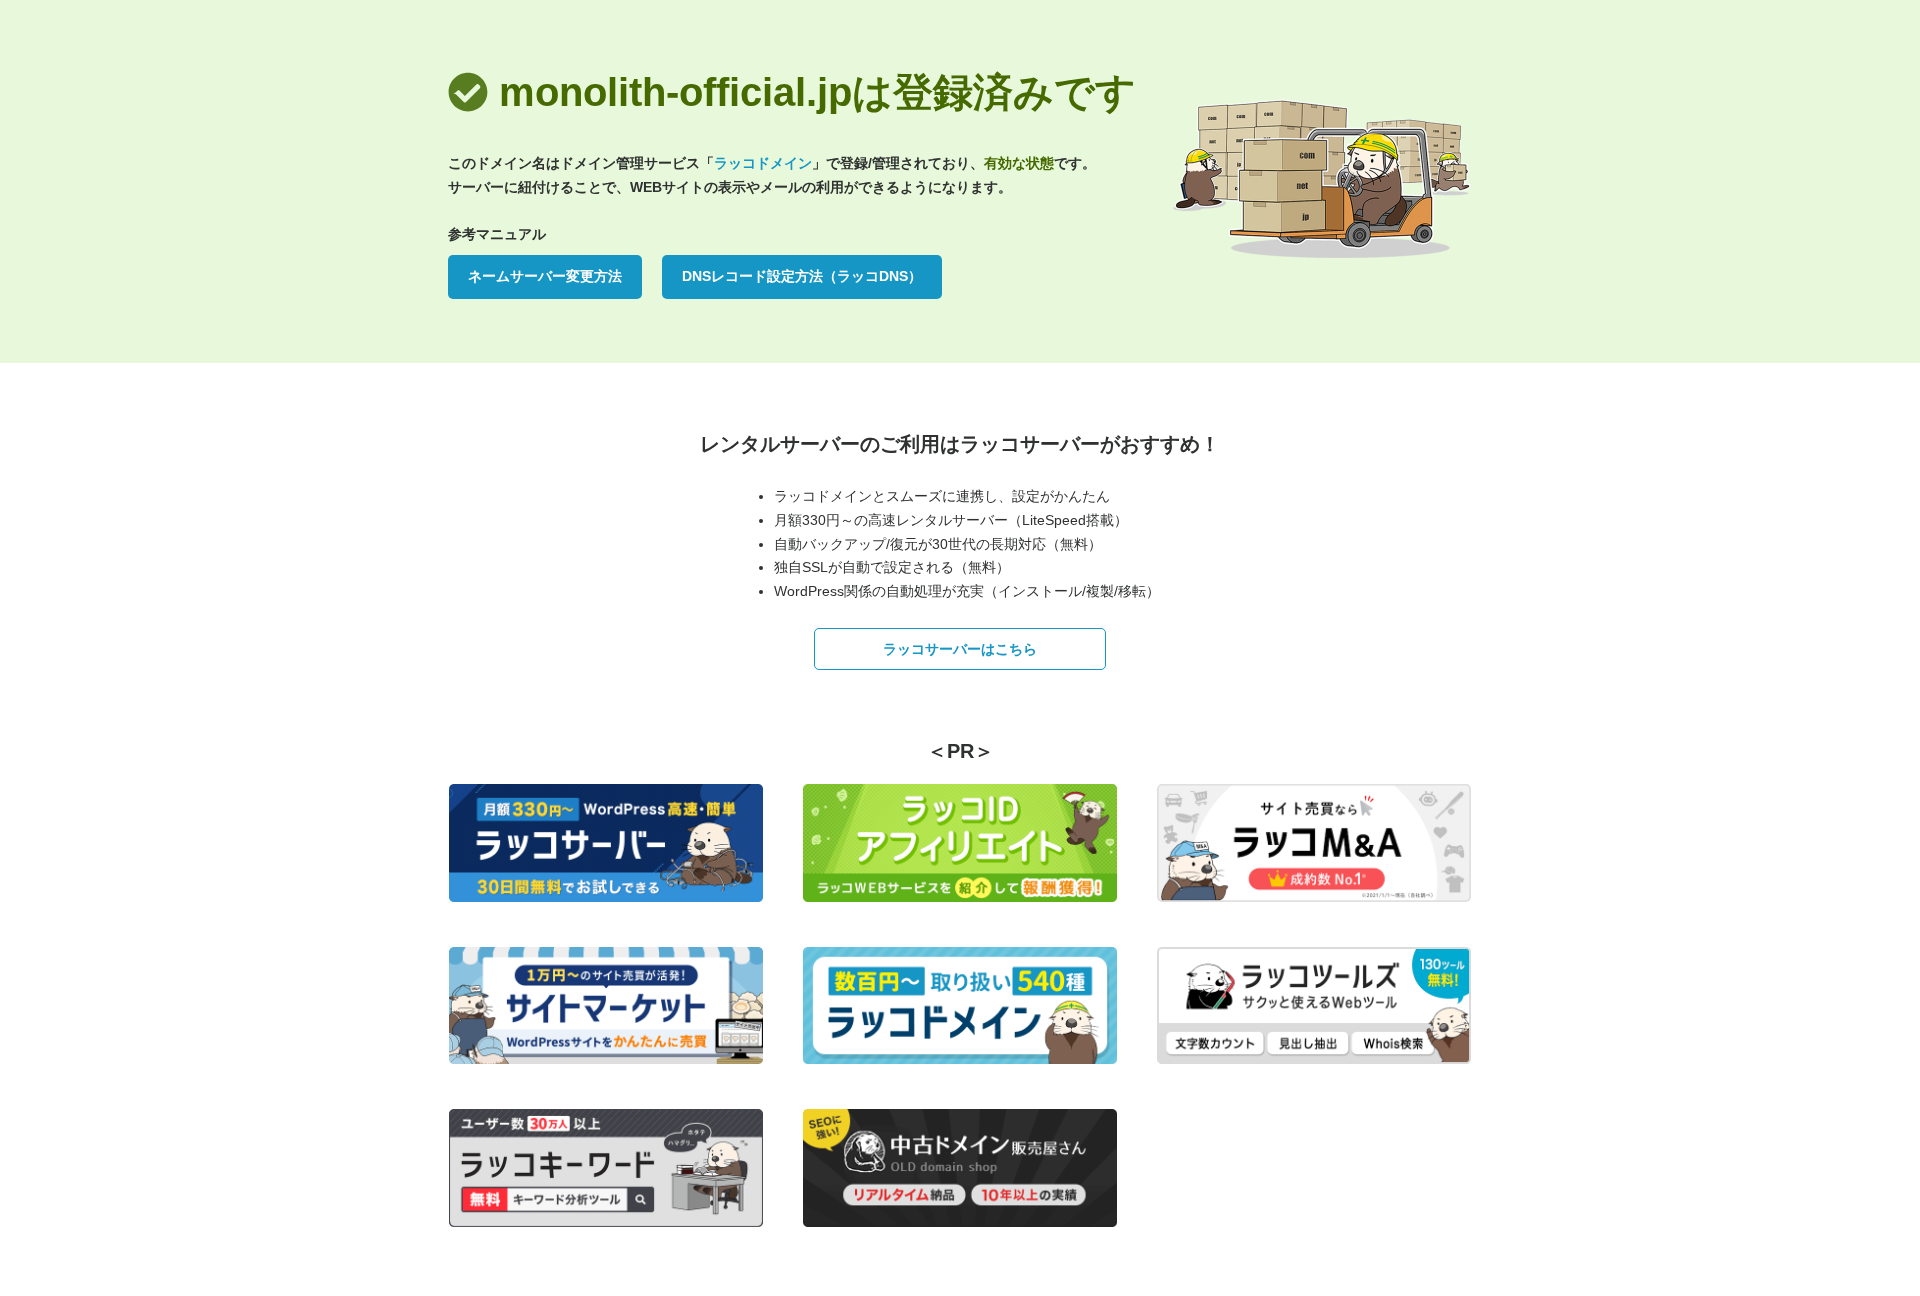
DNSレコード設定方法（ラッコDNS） (802, 276)
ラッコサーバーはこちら (960, 649)
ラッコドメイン (763, 163)
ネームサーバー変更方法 (545, 276)
